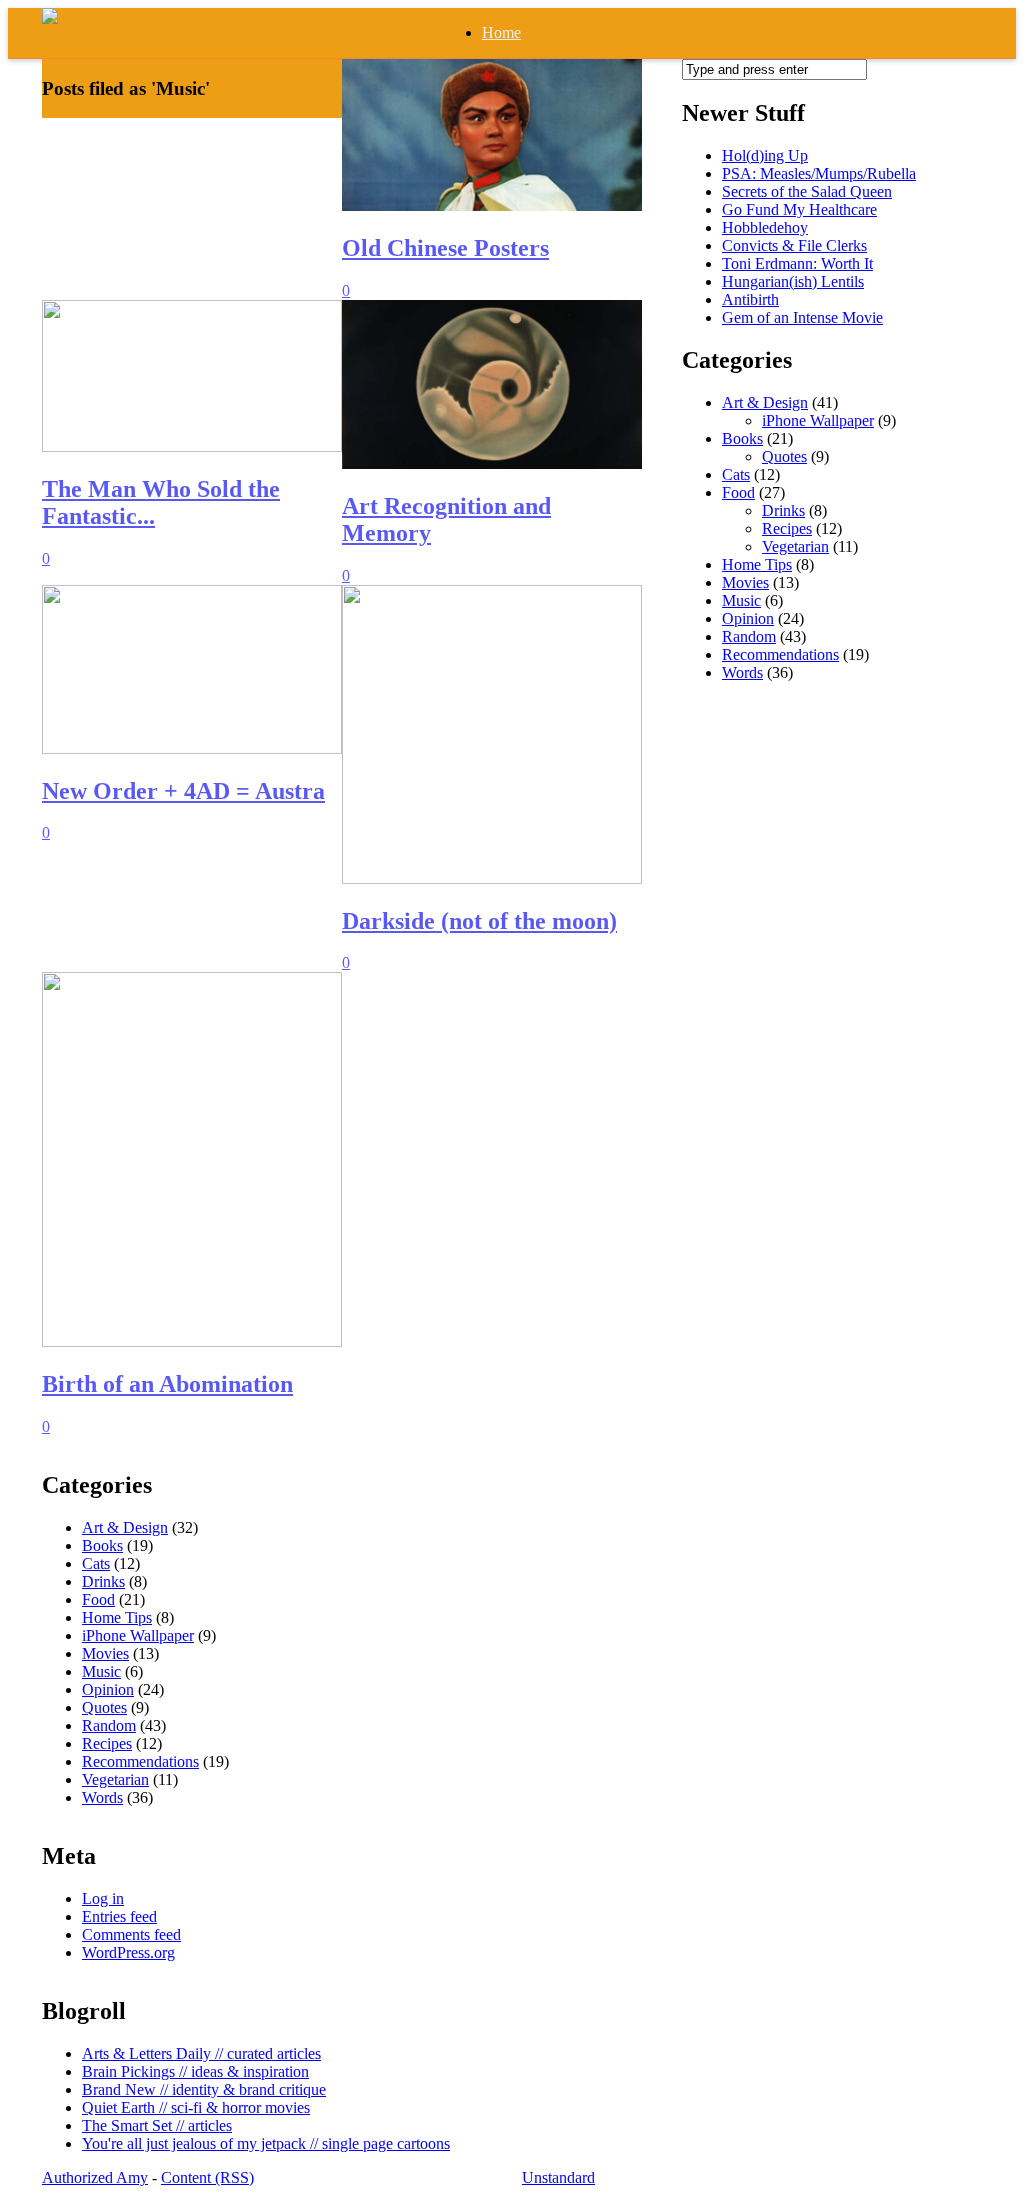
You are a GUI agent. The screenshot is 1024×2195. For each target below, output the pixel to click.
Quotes (784, 456)
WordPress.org (128, 1952)
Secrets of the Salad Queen (807, 191)
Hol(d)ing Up (765, 155)
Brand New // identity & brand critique (204, 2089)
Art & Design (765, 402)
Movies (745, 582)
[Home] (50, 18)
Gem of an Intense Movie (802, 317)
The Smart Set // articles (157, 2125)
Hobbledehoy (765, 227)
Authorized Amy (95, 2177)
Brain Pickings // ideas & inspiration (195, 2071)
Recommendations (780, 654)
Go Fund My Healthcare (799, 209)
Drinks (783, 510)
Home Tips (757, 564)
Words (742, 672)
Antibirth (750, 299)
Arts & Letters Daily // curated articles (201, 2053)
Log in (103, 1898)
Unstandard (558, 2177)
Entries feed (119, 1916)
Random (749, 636)
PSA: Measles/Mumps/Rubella (819, 173)
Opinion (748, 618)
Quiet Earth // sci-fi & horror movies (196, 2107)
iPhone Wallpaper (818, 420)
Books (742, 438)
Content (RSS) (207, 2177)
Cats (736, 474)
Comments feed (131, 1934)
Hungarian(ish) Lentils (793, 281)
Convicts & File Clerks (794, 245)
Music (741, 600)
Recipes (787, 528)
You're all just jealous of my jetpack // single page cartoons (266, 2143)
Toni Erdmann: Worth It (797, 263)
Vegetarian (795, 546)
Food (738, 492)
